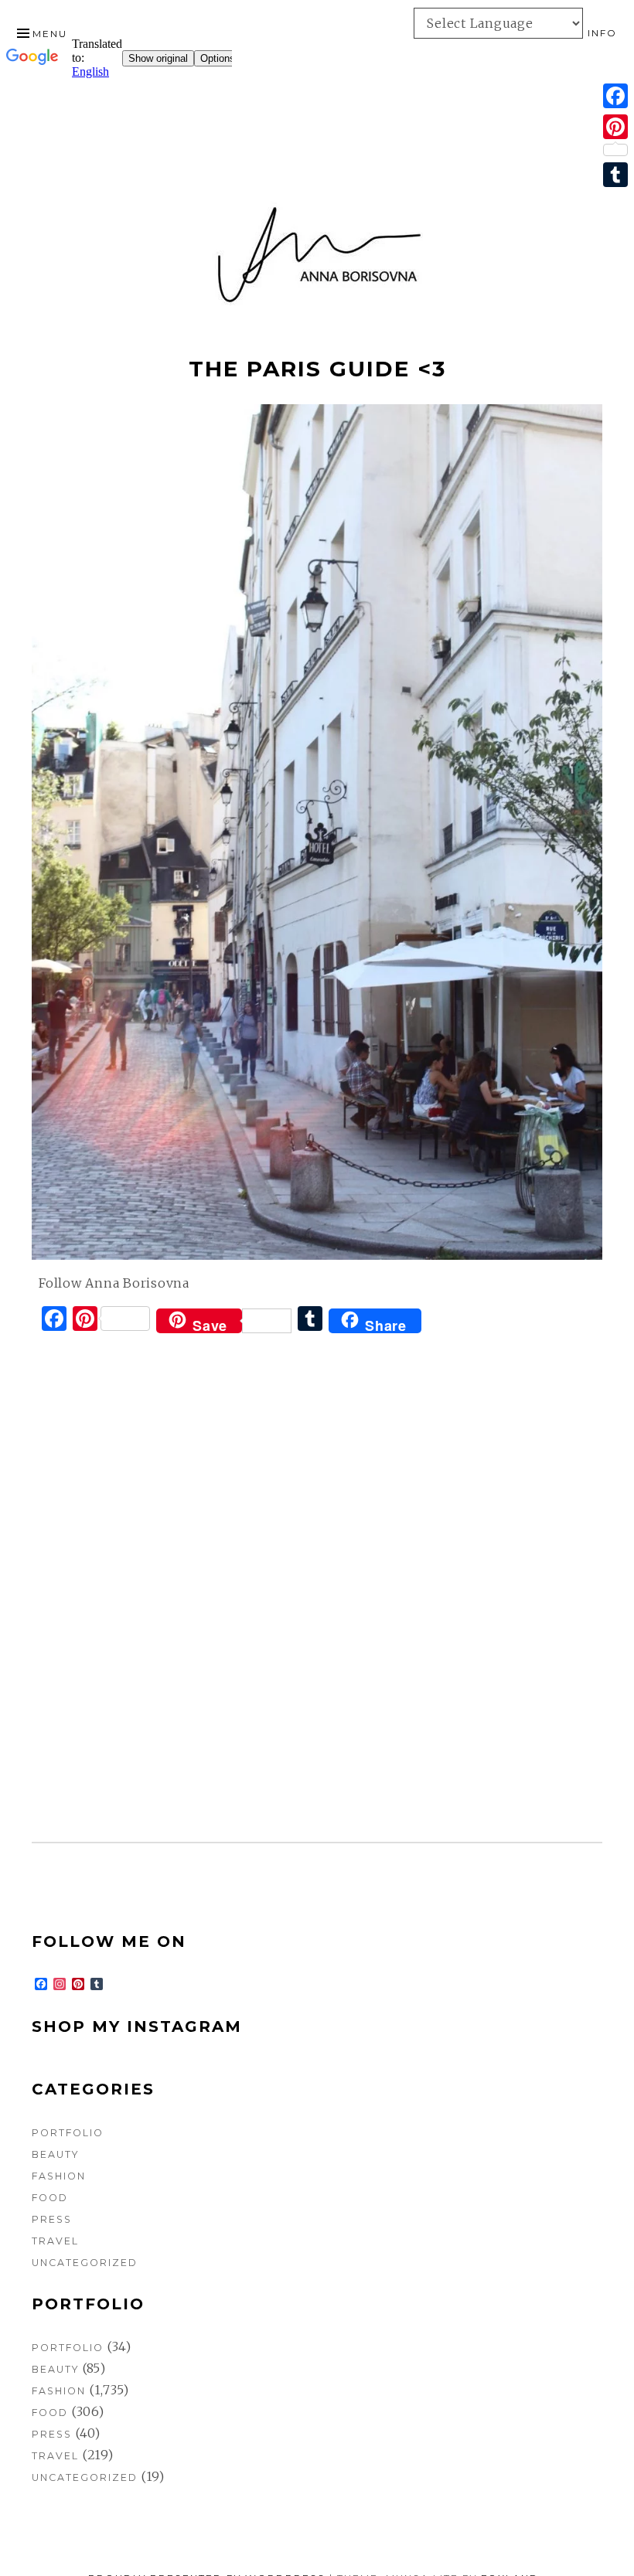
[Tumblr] (615, 175)
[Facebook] (615, 96)
